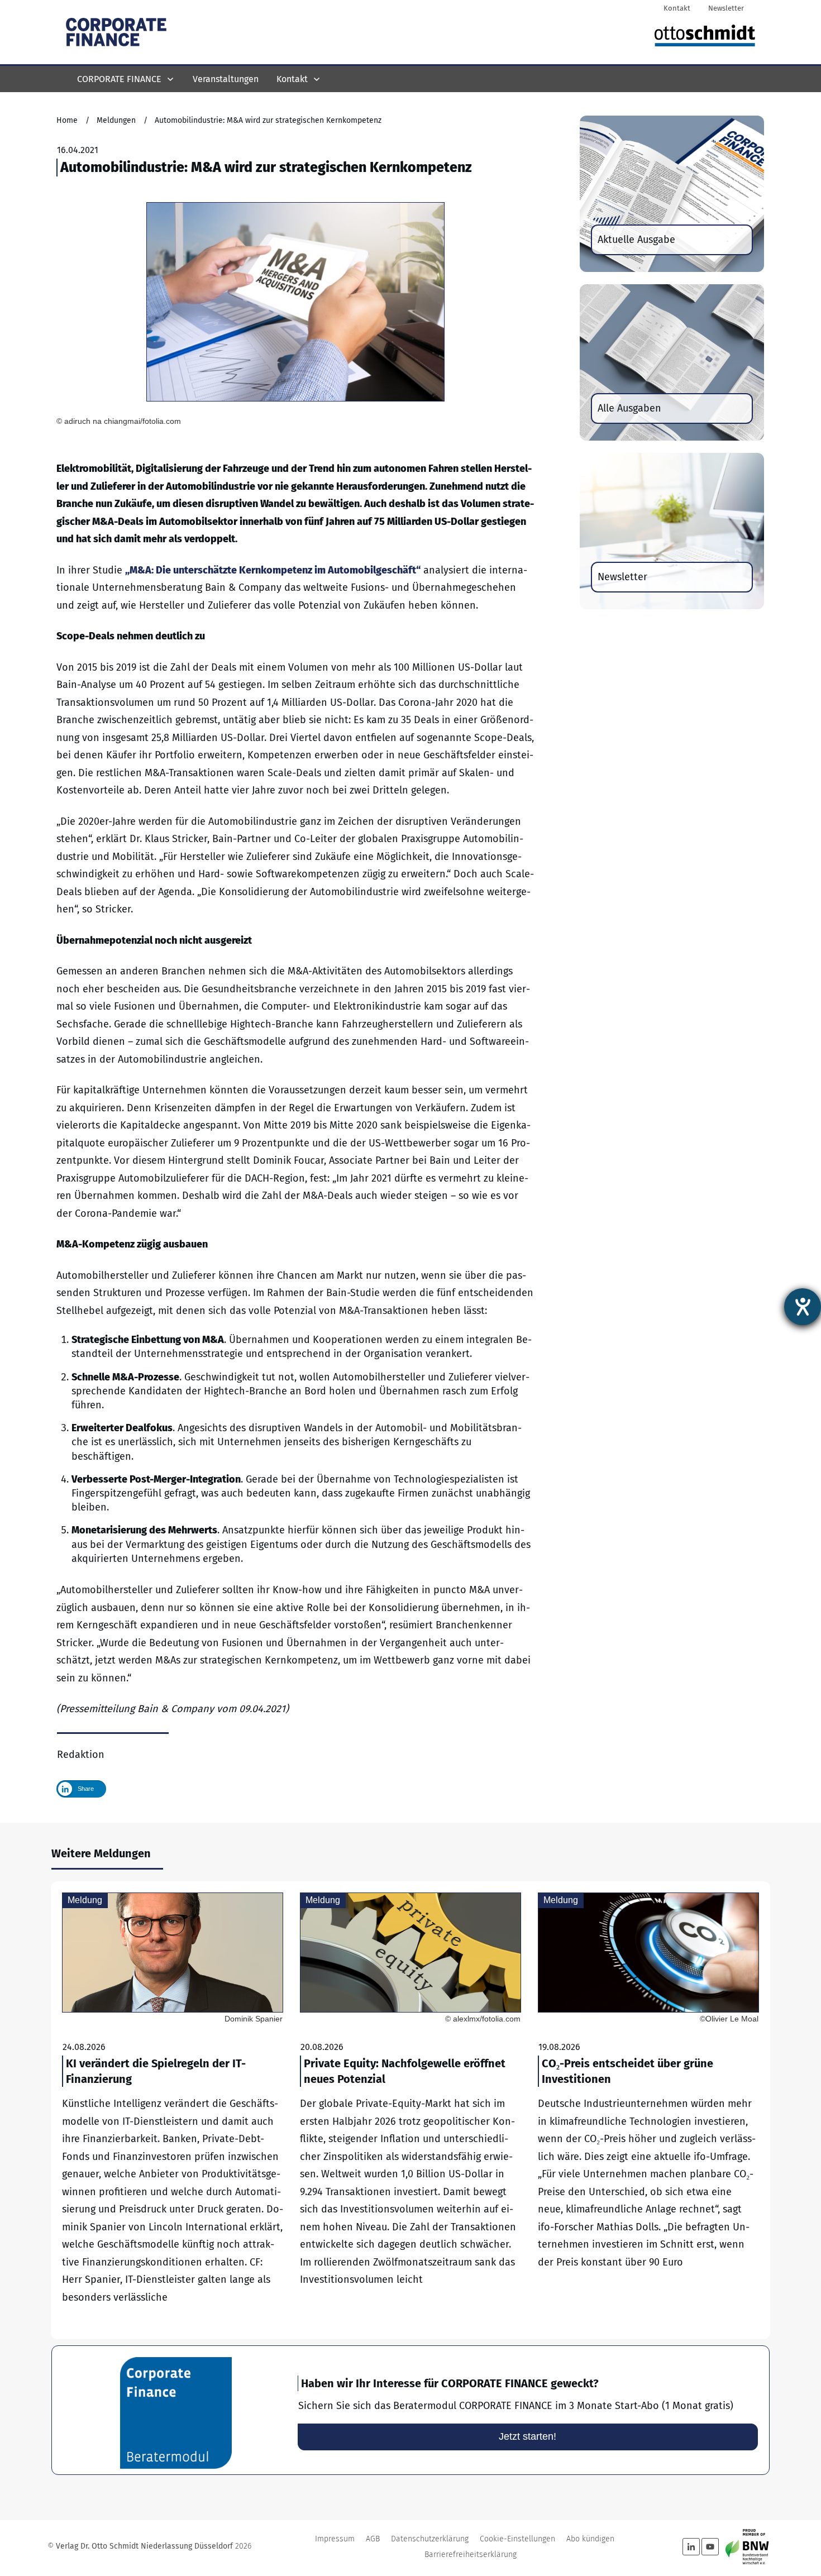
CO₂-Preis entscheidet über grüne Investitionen (648, 2110)
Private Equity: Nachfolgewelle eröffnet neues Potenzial (410, 2110)
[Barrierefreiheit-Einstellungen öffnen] (803, 1307)
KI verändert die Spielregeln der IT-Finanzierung (173, 2110)
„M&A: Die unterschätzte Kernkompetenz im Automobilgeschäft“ (273, 570)
